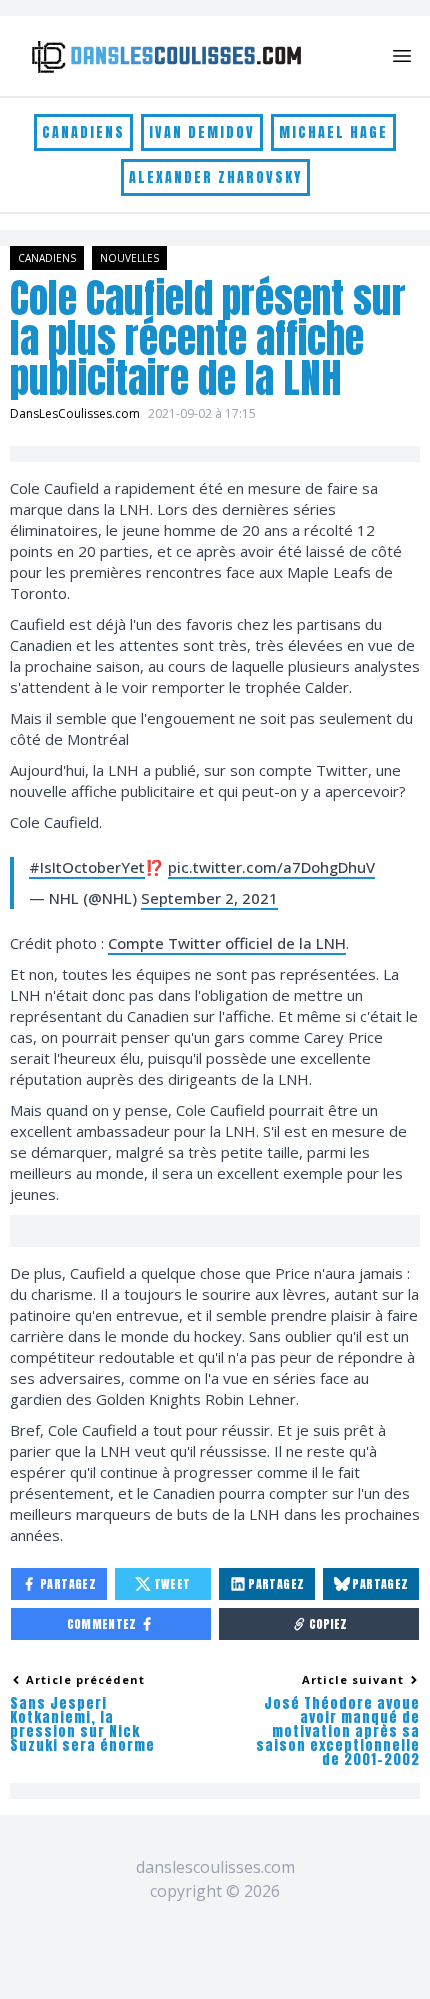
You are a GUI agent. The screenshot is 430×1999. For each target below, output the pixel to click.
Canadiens (83, 132)
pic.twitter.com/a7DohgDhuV (271, 867)
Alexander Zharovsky (215, 177)
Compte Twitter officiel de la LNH (227, 943)
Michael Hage (333, 132)
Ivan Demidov (202, 132)
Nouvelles (129, 258)
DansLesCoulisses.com (75, 413)
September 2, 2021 (209, 898)
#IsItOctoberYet (87, 867)
